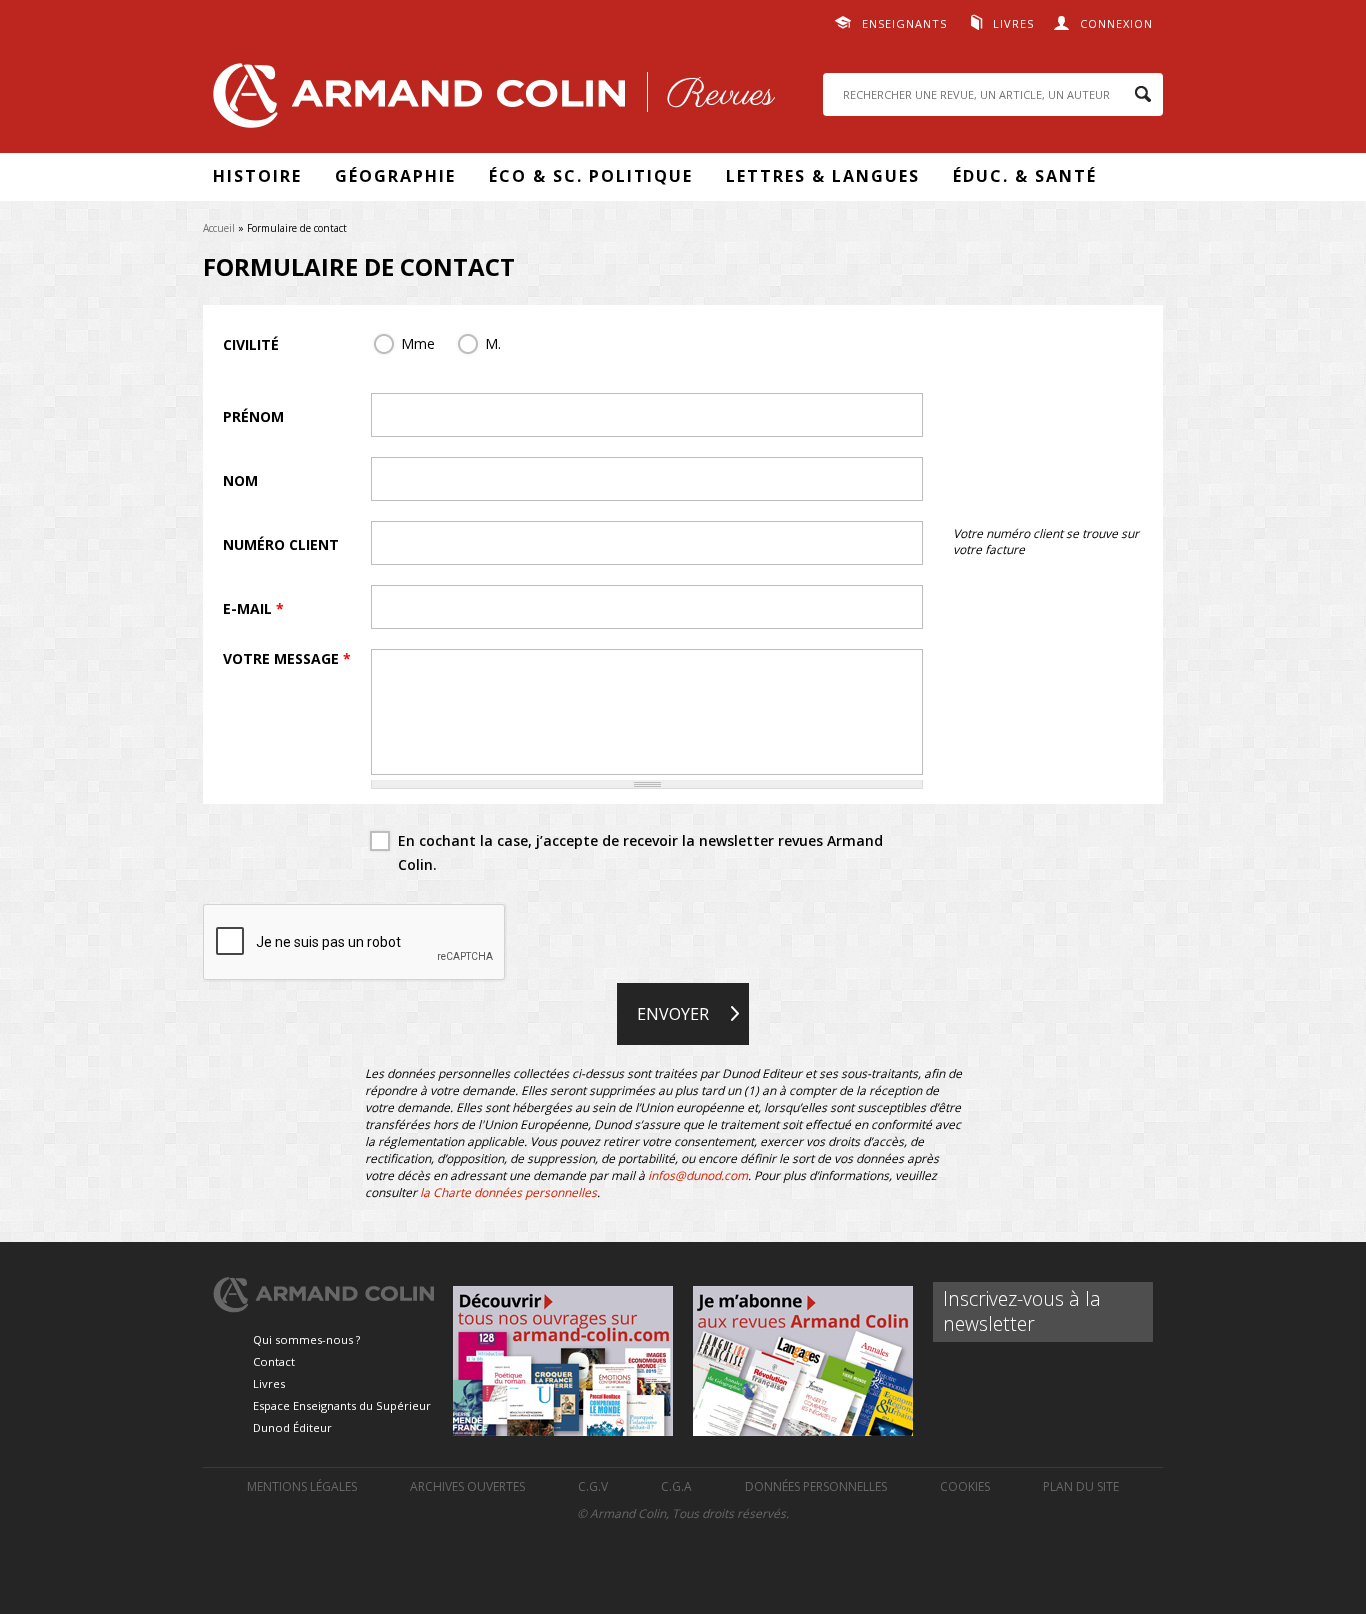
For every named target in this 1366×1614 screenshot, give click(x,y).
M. (493, 343)
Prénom (253, 416)
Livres (1013, 23)
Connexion (1116, 23)
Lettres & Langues (823, 176)
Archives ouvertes (467, 1486)
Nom (240, 480)
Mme (418, 343)
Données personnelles (816, 1486)
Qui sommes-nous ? (306, 1339)
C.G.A (676, 1486)
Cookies (965, 1486)
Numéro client (281, 544)
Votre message (287, 658)
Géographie (395, 176)
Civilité (251, 344)
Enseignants (904, 23)
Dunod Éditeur (292, 1427)
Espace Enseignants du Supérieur (342, 1405)
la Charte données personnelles (508, 1192)
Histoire (257, 176)
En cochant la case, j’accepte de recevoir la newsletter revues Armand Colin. (640, 852)
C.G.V (593, 1486)
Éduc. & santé (1025, 176)
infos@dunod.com (698, 1175)
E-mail (253, 608)
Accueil (219, 228)
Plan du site (1081, 1486)
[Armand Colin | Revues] (489, 100)
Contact (274, 1361)
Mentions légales (302, 1486)
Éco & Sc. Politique (591, 176)
